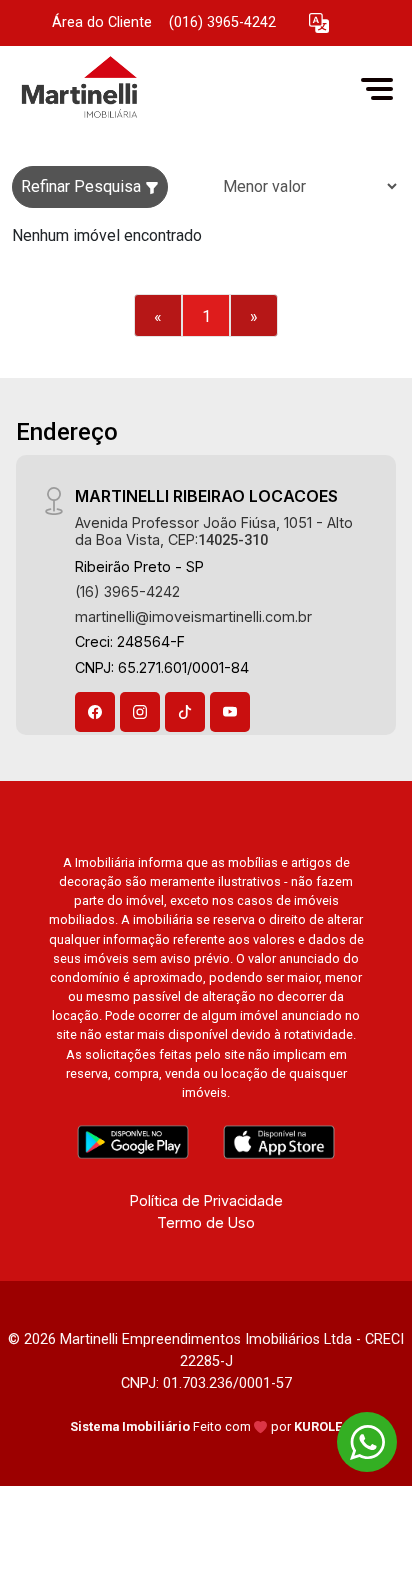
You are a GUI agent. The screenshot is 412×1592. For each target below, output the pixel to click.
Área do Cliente (102, 22)
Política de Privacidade (206, 1200)
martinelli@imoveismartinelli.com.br (193, 616)
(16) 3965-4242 (127, 591)
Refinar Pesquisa (83, 186)
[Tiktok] (185, 712)
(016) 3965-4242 (222, 22)
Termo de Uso (206, 1222)
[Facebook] (95, 712)
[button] (319, 23)
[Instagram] (140, 712)
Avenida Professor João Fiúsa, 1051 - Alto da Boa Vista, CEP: (214, 531)
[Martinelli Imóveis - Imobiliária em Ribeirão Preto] (162, 88)
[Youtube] (230, 712)
